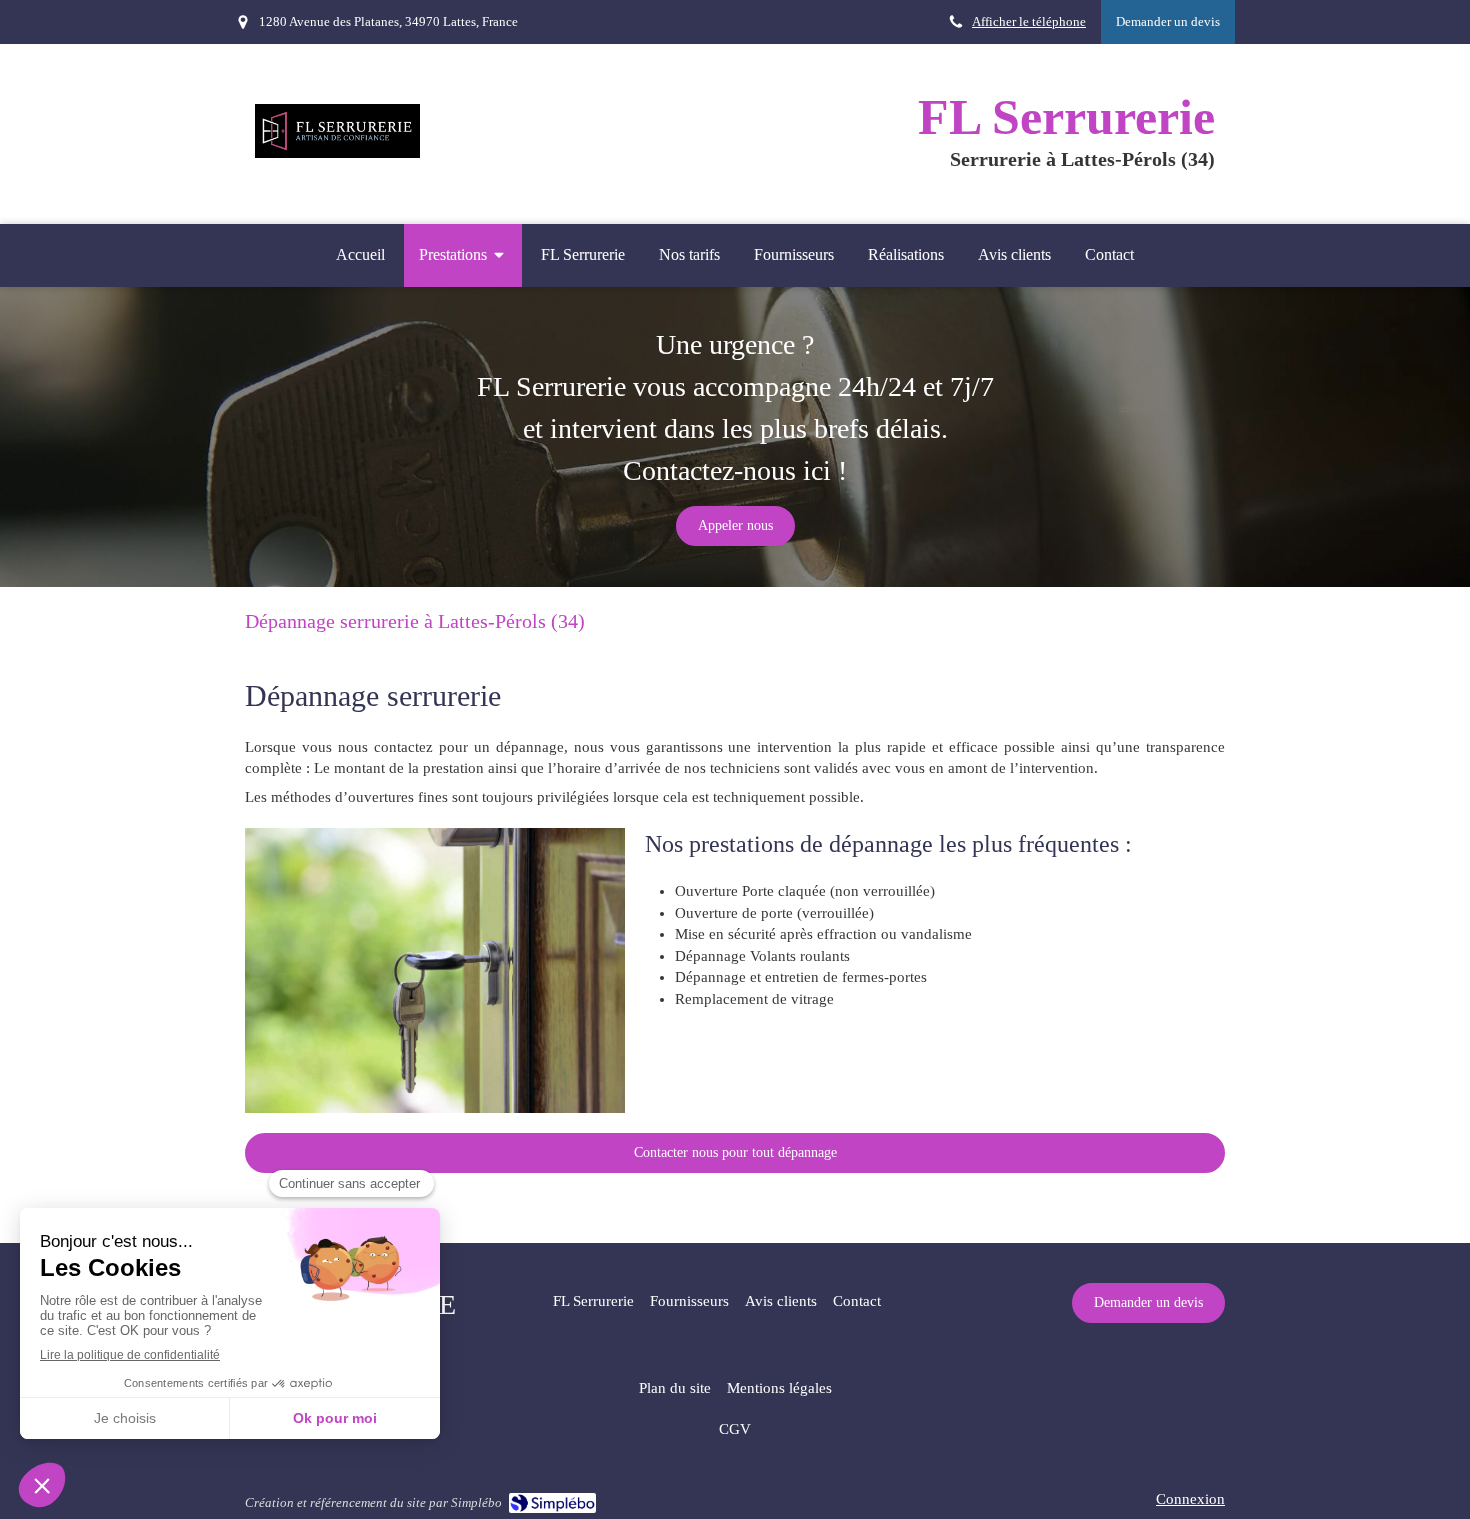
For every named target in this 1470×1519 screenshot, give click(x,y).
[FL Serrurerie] (337, 153)
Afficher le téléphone (1029, 22)
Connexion (1190, 1499)
